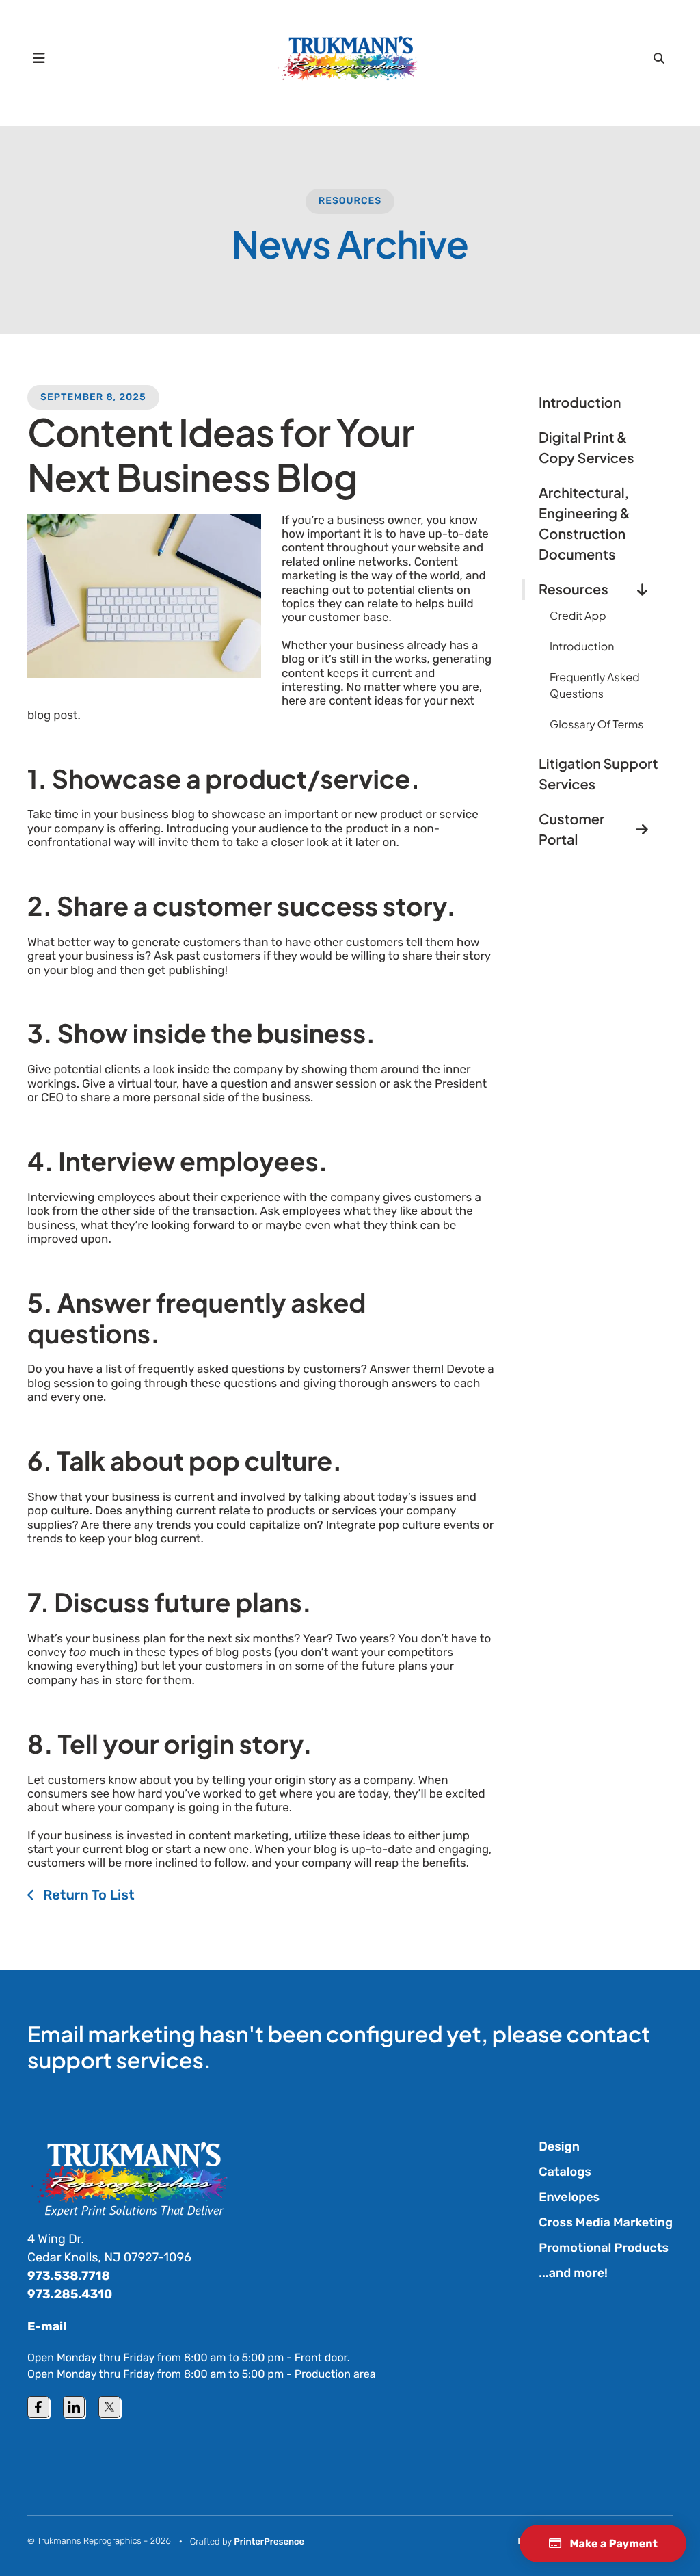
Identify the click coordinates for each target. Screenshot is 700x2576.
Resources (350, 201)
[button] (39, 58)
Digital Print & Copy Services (586, 448)
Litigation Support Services (598, 774)
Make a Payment (612, 2544)
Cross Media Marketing (606, 2222)
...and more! (573, 2273)
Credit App (578, 615)
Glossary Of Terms (596, 724)
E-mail (47, 2326)
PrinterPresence (269, 2542)
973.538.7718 (69, 2276)
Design (559, 2146)
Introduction (580, 403)
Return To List (87, 1895)
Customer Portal (571, 829)
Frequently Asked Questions (595, 685)
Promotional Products (604, 2248)
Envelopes (569, 2197)
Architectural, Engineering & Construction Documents (584, 524)
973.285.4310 (70, 2294)
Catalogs (565, 2172)
